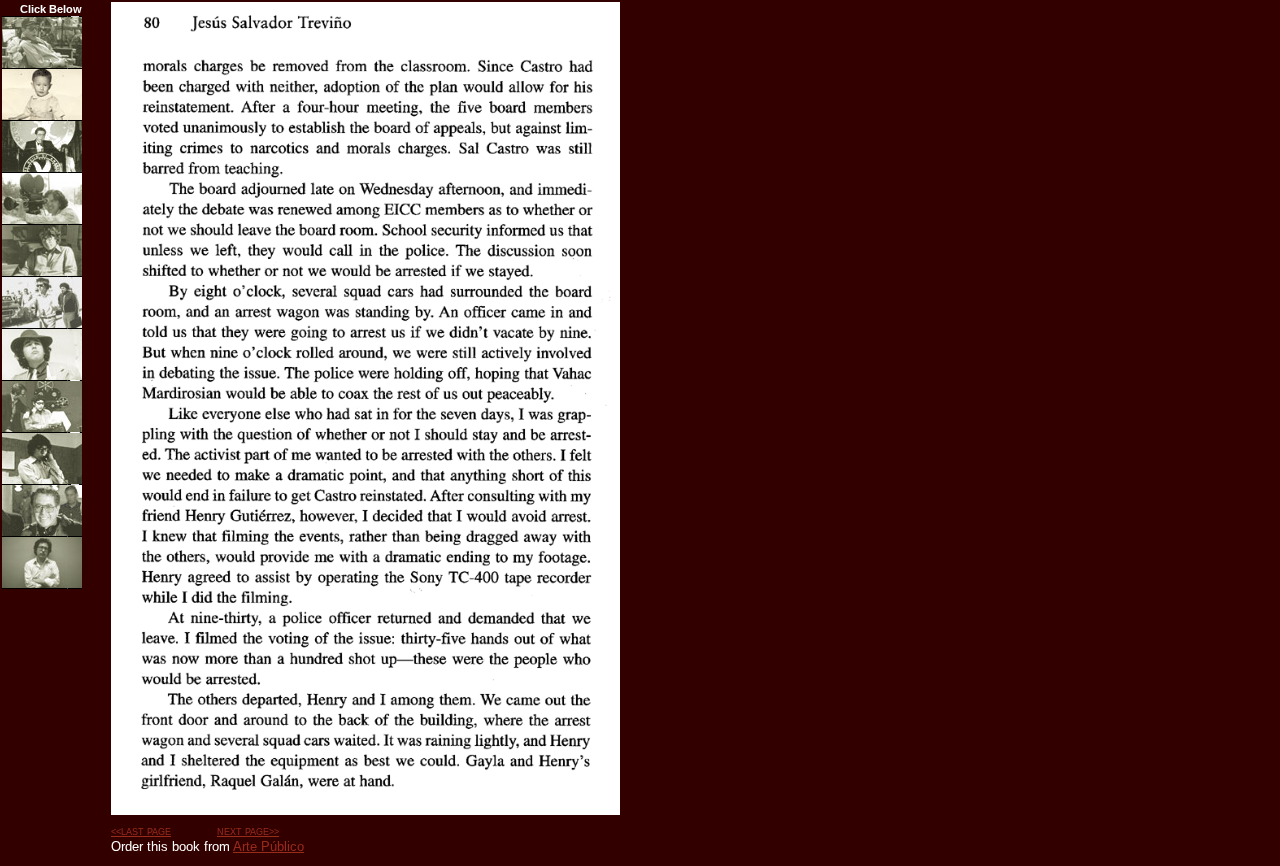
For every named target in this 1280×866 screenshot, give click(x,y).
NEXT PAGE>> (248, 832)
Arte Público (268, 846)
